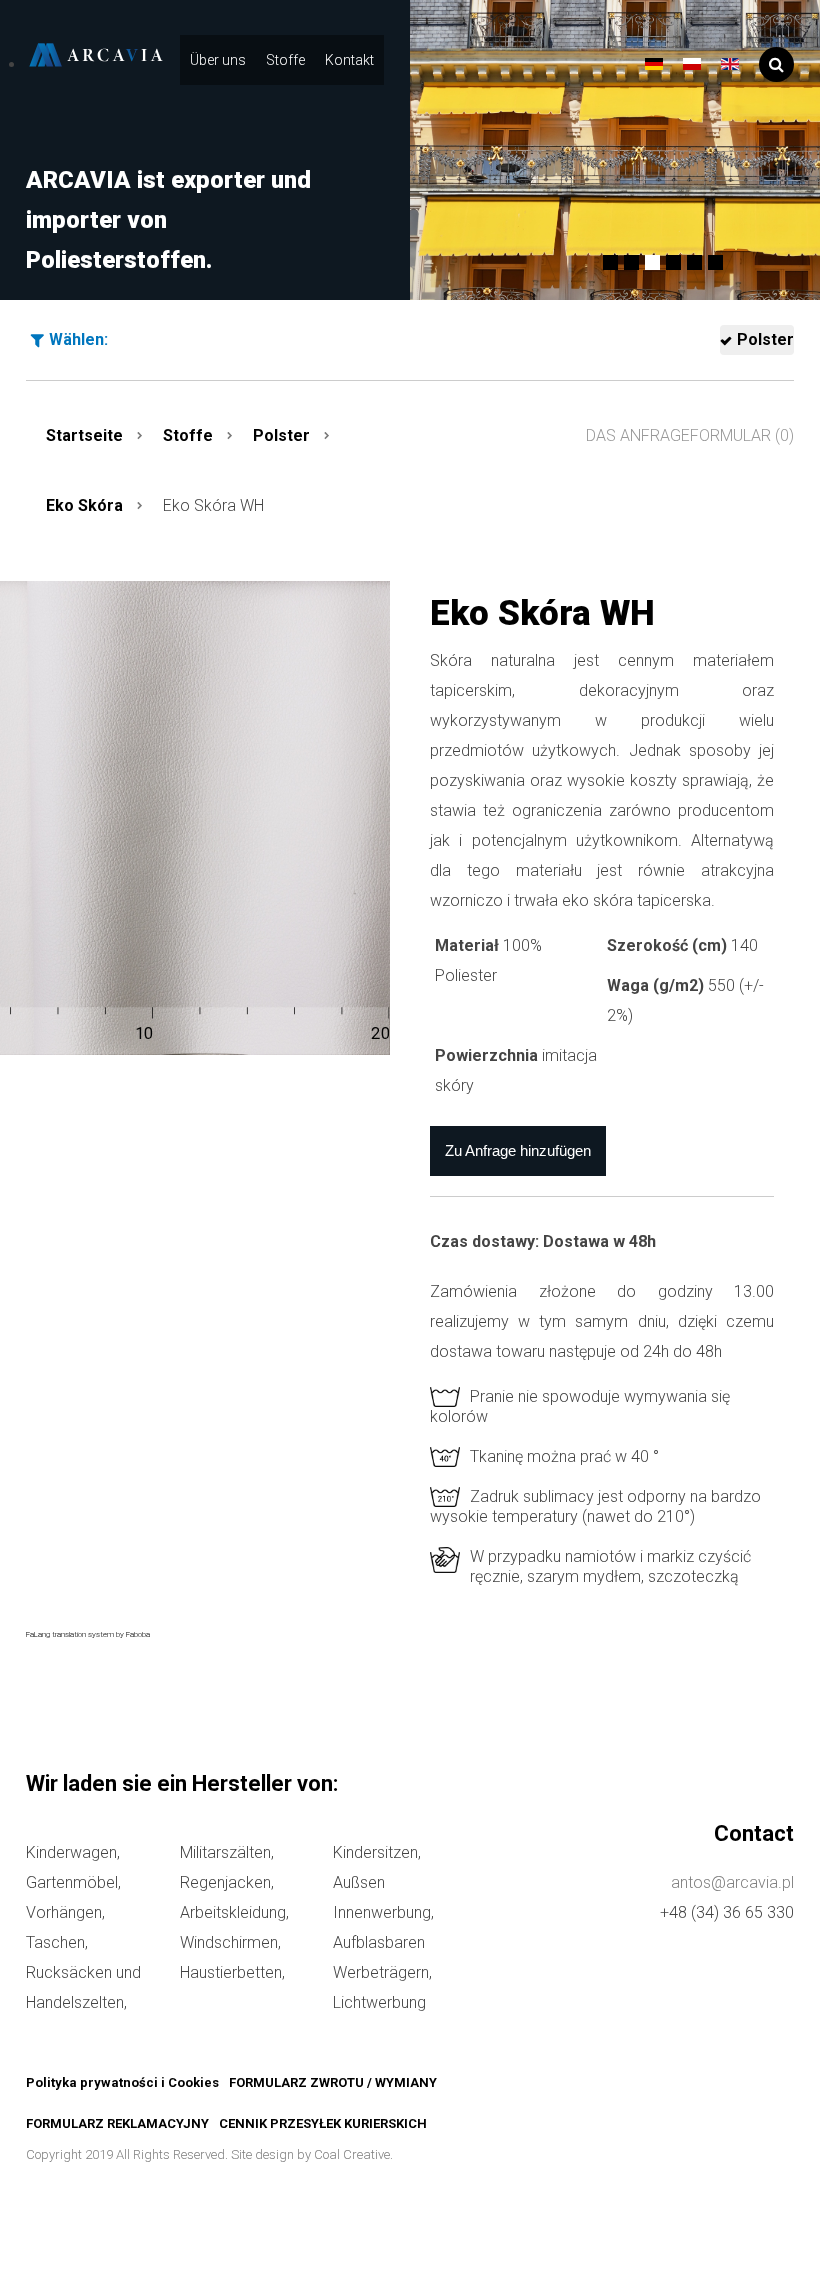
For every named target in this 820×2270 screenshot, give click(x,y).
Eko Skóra (84, 505)
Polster (765, 339)
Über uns (218, 60)
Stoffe (285, 60)
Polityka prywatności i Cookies (122, 2082)
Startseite (84, 435)
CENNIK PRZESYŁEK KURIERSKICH (323, 2123)
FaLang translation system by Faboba (88, 1634)
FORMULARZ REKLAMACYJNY (117, 2123)
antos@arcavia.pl (732, 1882)
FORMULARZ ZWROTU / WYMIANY (333, 2082)
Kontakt (349, 60)
